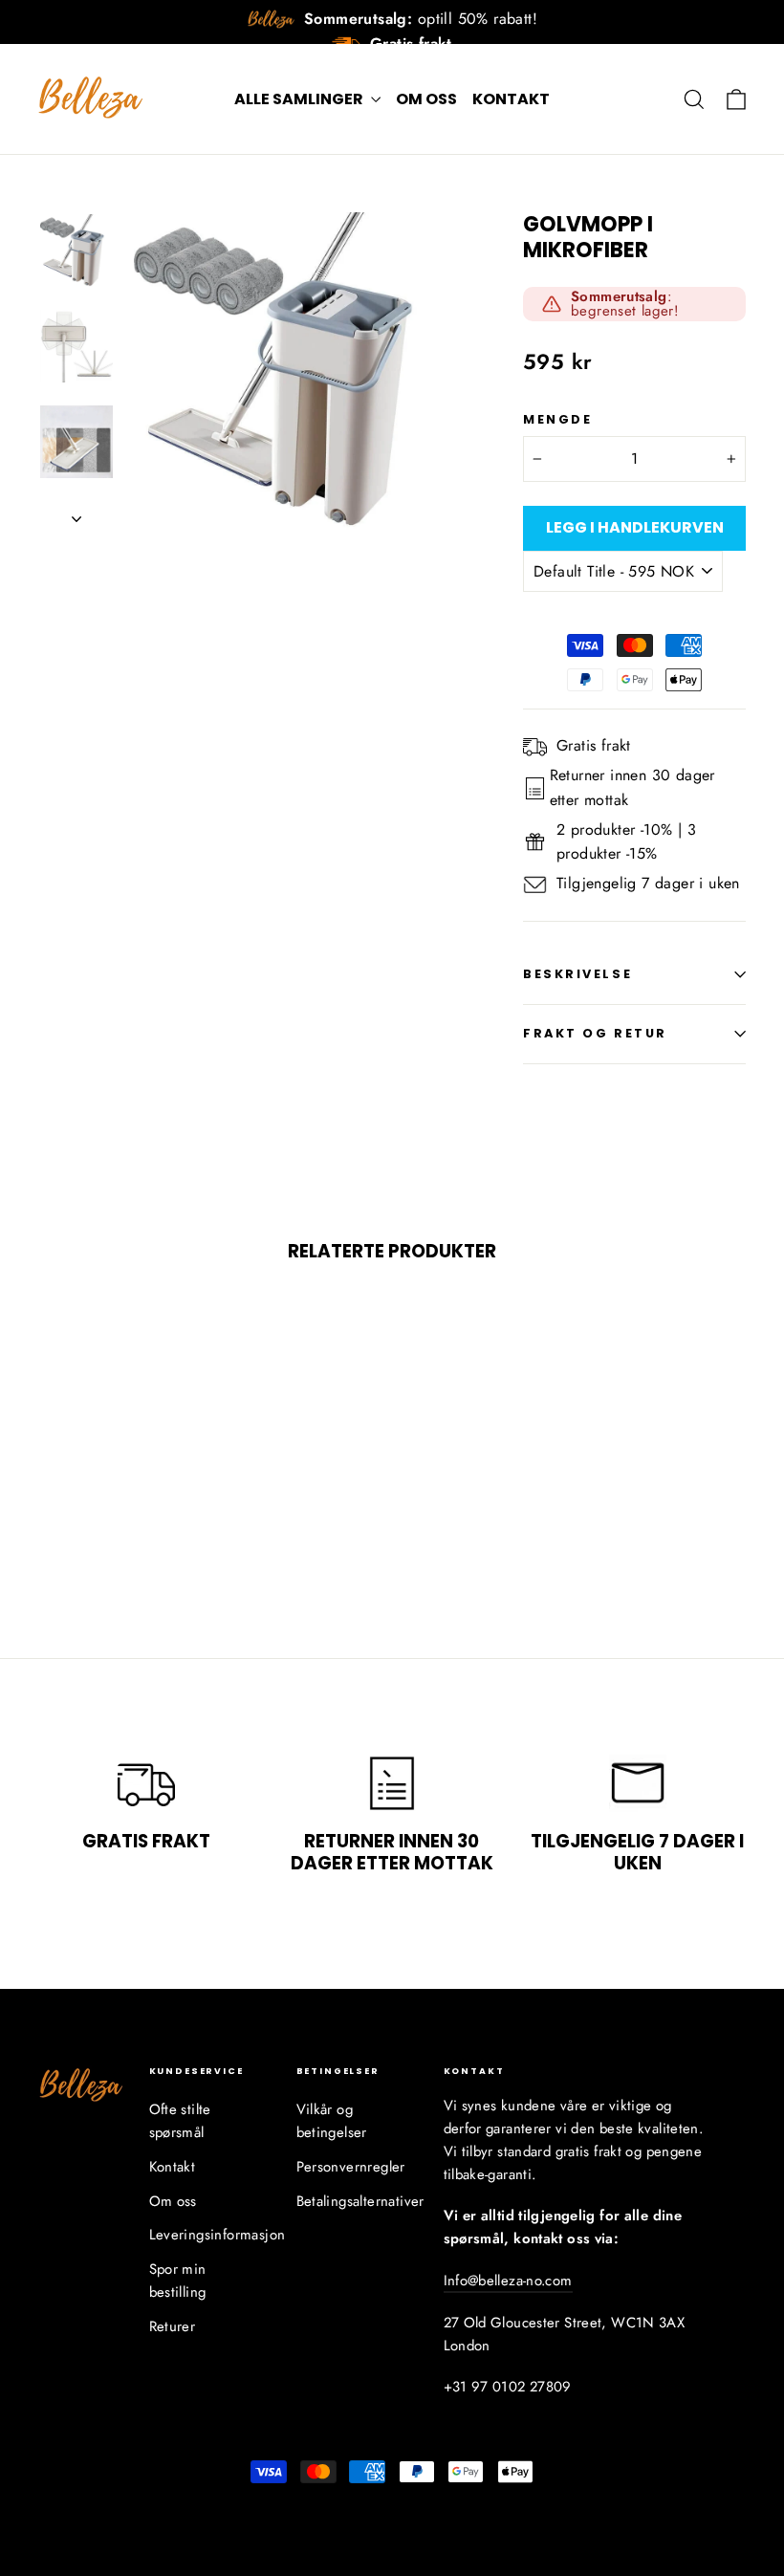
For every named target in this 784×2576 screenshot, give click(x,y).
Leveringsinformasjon (208, 2235)
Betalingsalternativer (356, 2201)
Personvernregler (351, 2167)
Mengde (557, 419)
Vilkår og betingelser (332, 2121)
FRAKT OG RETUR (595, 1033)
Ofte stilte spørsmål (180, 2121)
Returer (173, 2326)
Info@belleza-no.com (508, 2281)
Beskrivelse (577, 974)
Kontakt (511, 99)
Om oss (426, 99)
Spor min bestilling (178, 2281)
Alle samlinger (300, 99)
